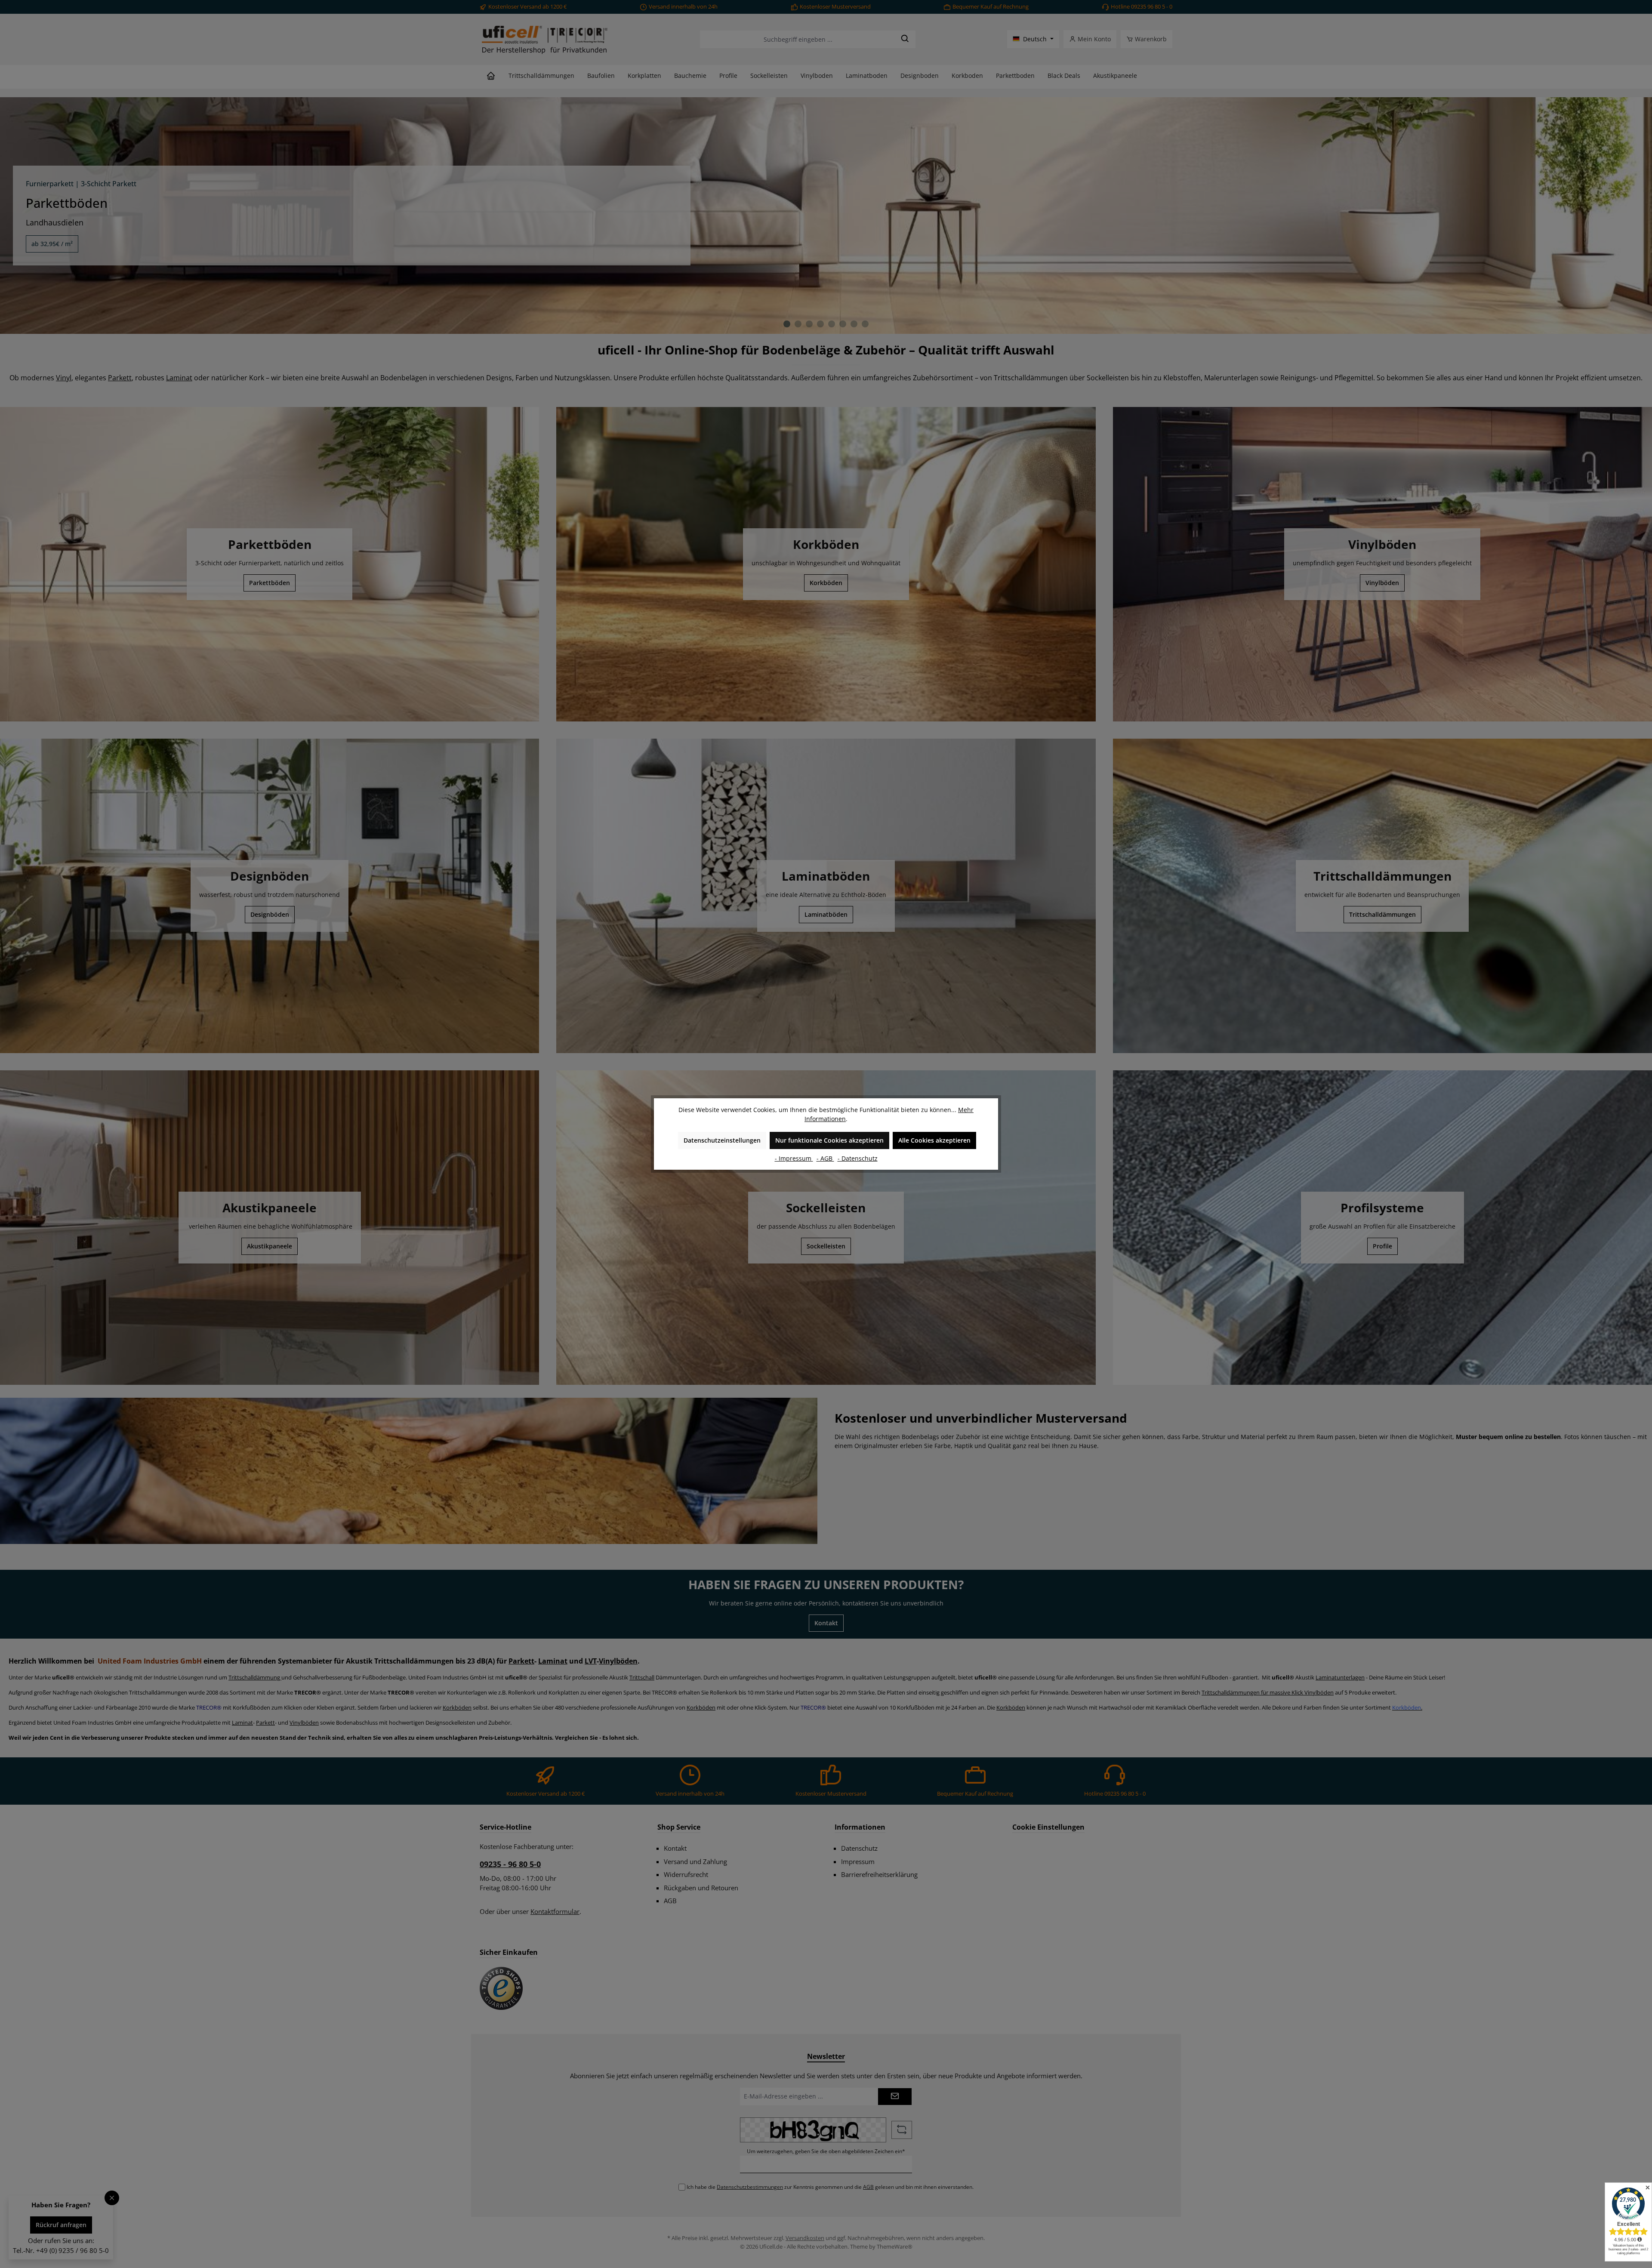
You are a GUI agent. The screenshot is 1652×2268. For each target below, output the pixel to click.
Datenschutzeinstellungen (722, 1140)
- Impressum (794, 1158)
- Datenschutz (858, 1158)
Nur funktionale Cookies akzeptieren (829, 1140)
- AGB (825, 1158)
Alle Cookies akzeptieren (934, 1140)
